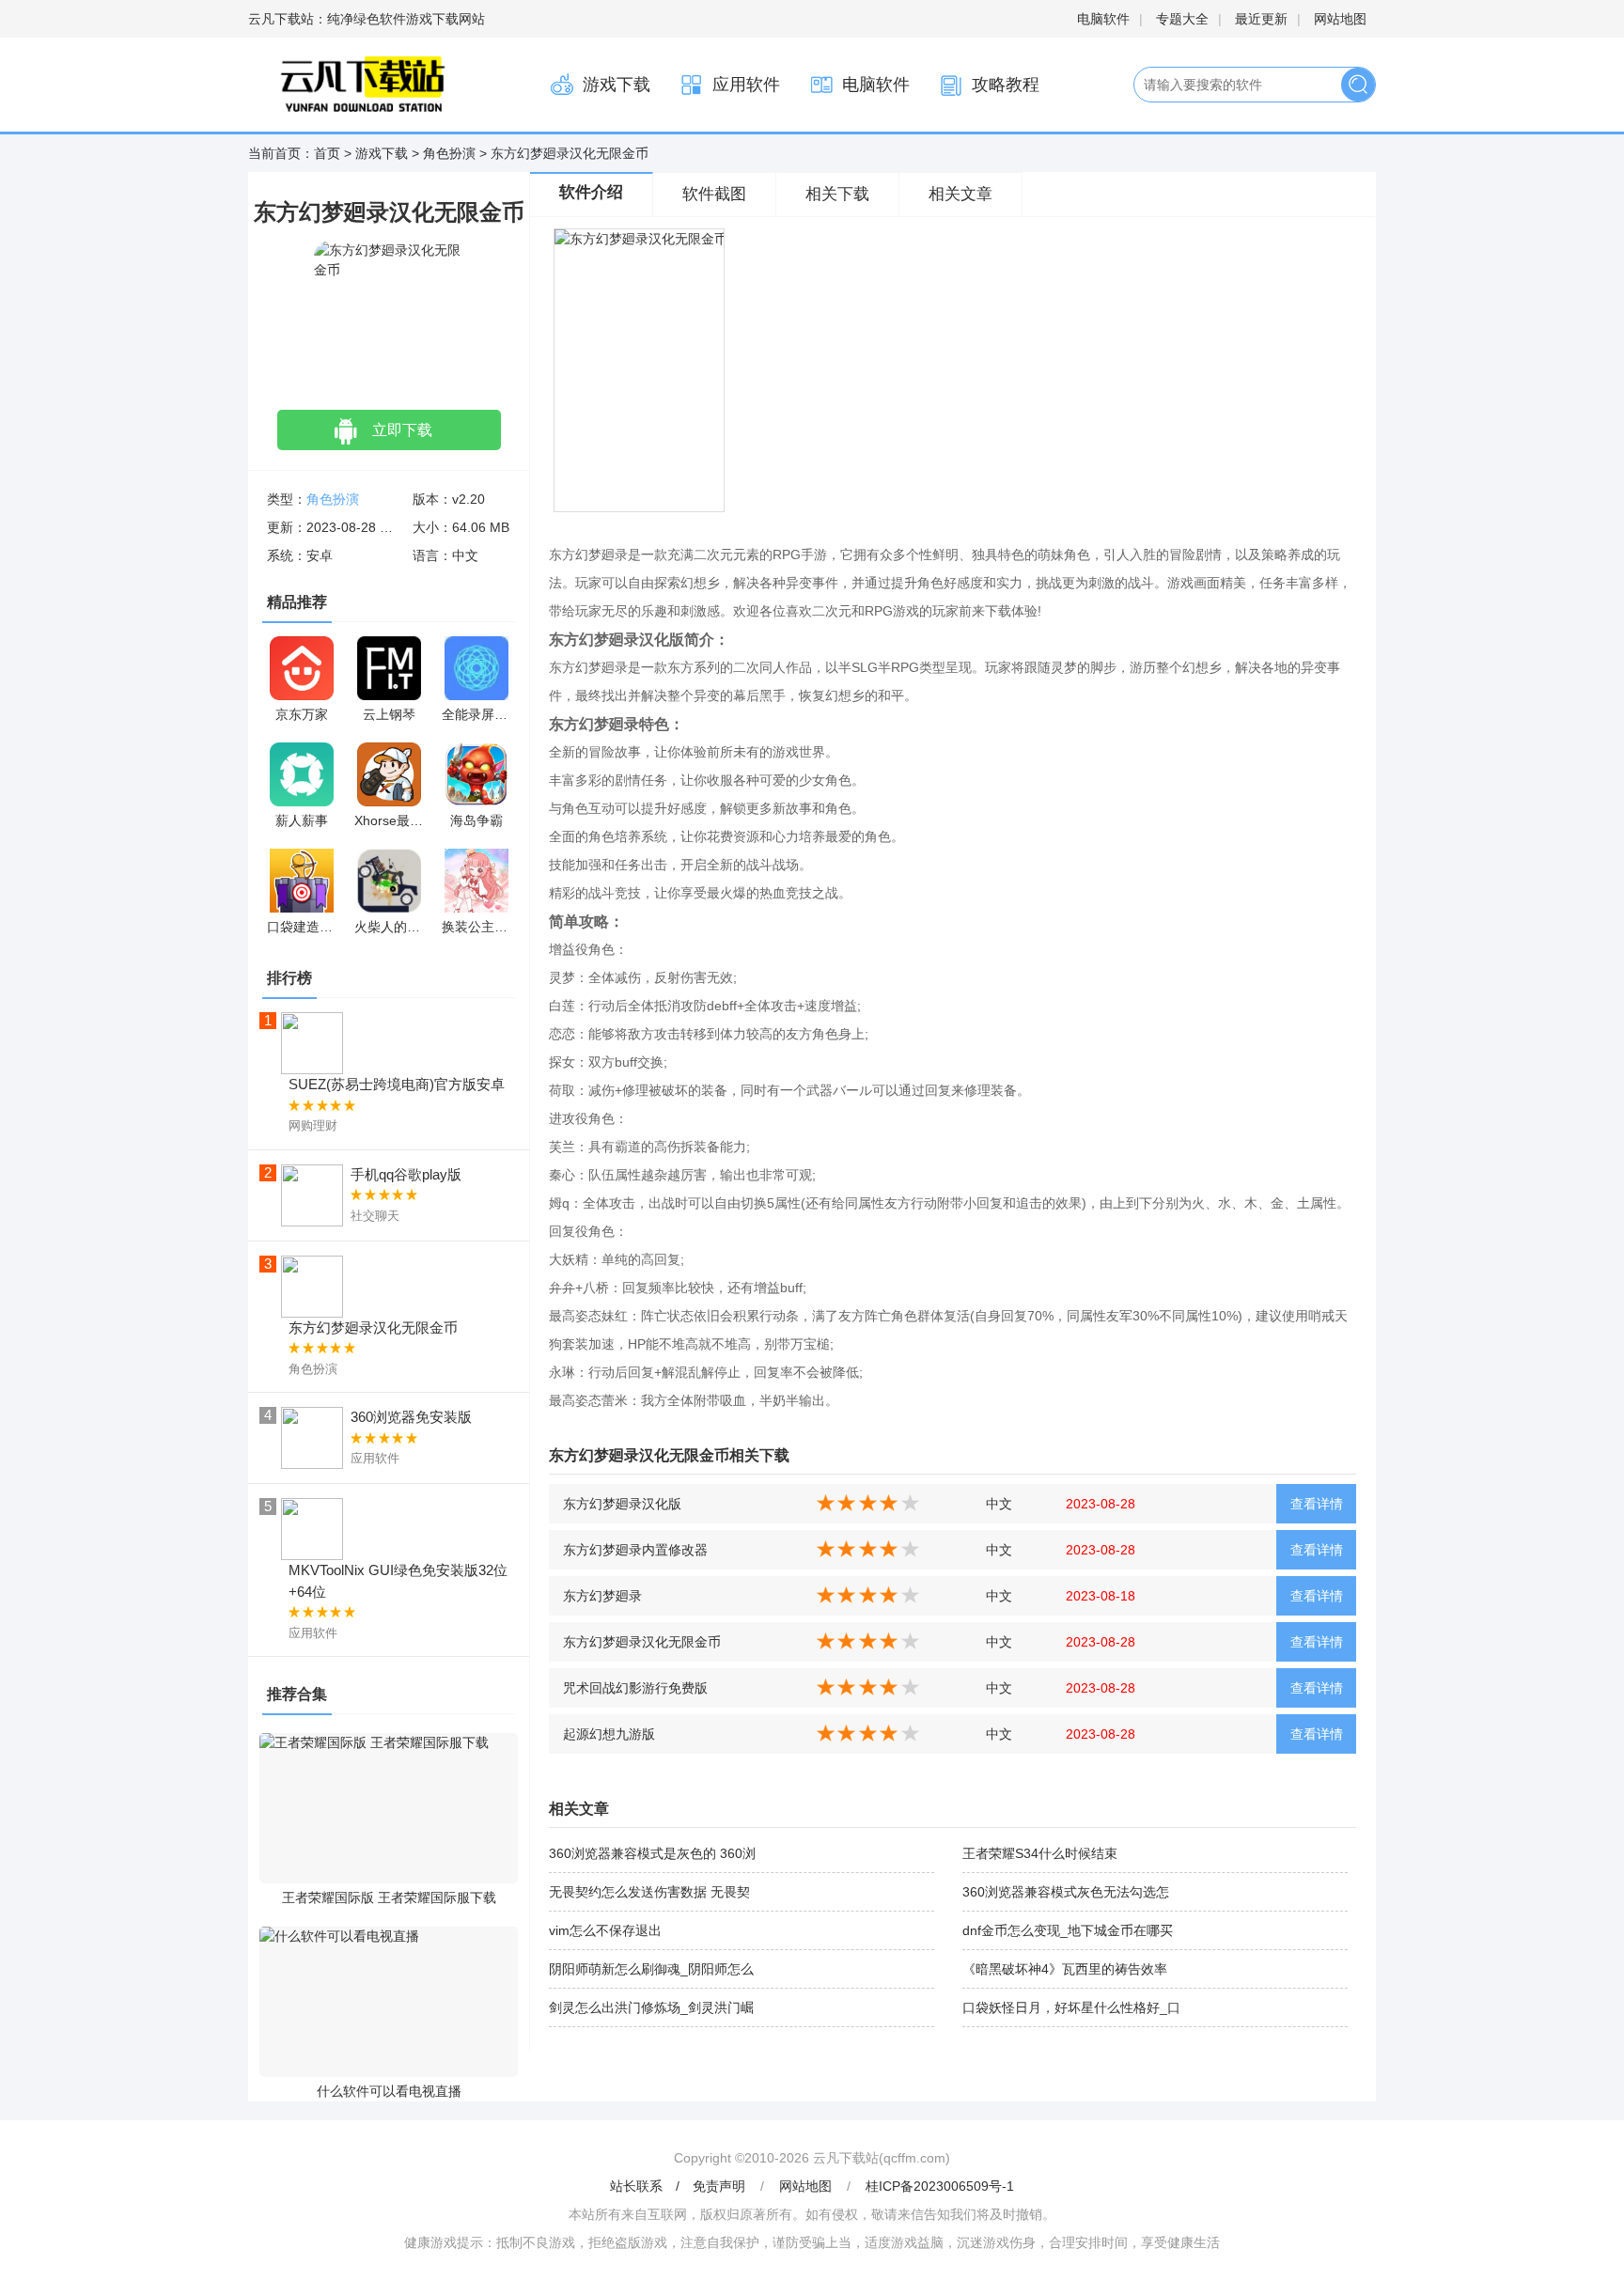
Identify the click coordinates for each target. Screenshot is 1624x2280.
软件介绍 (591, 192)
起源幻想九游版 (609, 1734)
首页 (327, 153)
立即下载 (402, 430)
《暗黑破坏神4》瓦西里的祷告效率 (1065, 1969)
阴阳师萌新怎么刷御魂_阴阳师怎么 (651, 1969)
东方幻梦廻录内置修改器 (635, 1550)
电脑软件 (1103, 19)
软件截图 (714, 194)
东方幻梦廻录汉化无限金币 (642, 1642)
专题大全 (1182, 19)
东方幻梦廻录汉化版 (622, 1504)
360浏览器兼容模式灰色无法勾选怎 (1066, 1892)
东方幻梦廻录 (602, 1596)
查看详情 (1317, 1504)
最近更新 (1261, 19)
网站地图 (1340, 19)
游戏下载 (617, 85)
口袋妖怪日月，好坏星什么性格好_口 (1071, 2007)
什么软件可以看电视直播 (389, 2091)
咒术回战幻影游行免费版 (635, 1688)
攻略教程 (1006, 85)
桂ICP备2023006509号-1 (940, 2186)
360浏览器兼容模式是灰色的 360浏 (652, 1853)
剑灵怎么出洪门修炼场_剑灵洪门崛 (651, 2007)
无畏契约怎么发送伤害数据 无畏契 (649, 1892)
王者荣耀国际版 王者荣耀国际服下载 (389, 1897)
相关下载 (837, 194)
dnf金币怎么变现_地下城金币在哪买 (1068, 1930)
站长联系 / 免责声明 (679, 2186)
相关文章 (960, 194)
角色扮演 (449, 153)
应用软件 (746, 85)
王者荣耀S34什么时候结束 (1040, 1853)
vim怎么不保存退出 (605, 1930)
